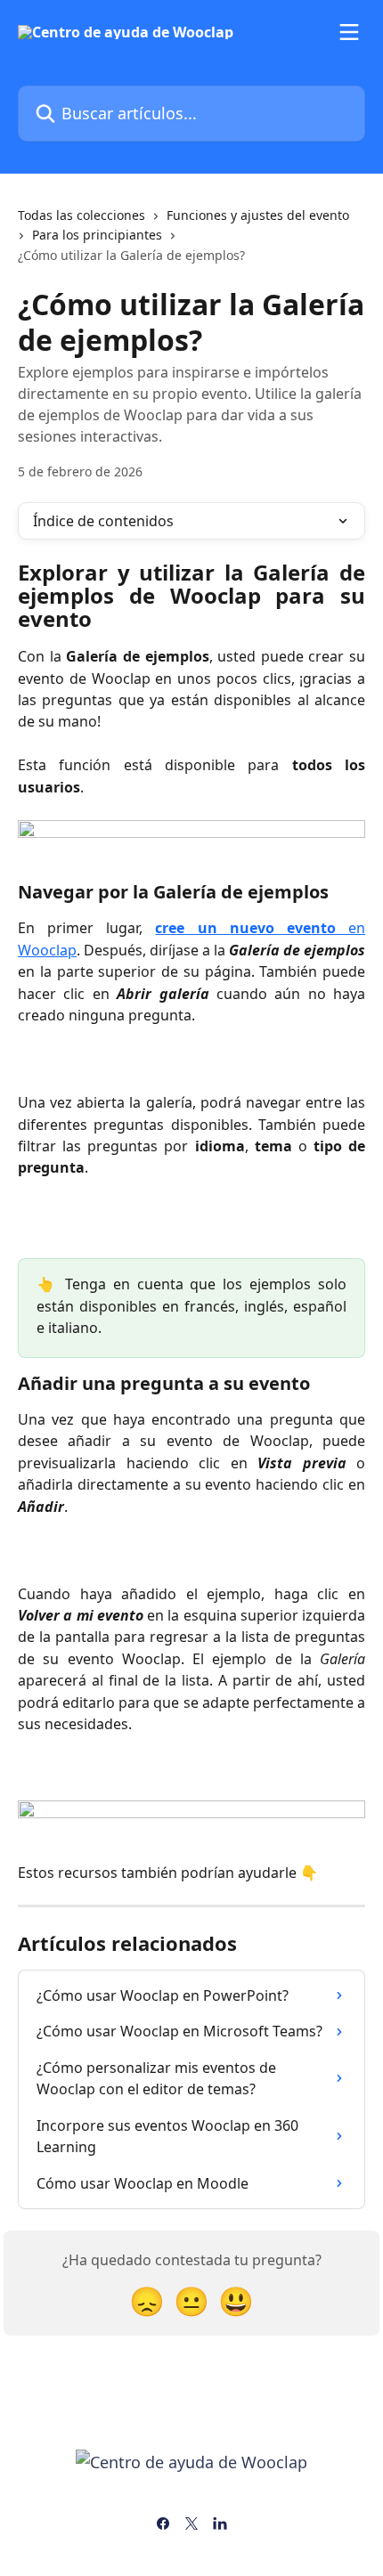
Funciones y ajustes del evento (258, 215)
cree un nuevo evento (245, 928)
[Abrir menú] (349, 32)
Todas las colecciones (81, 215)
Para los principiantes (97, 235)
